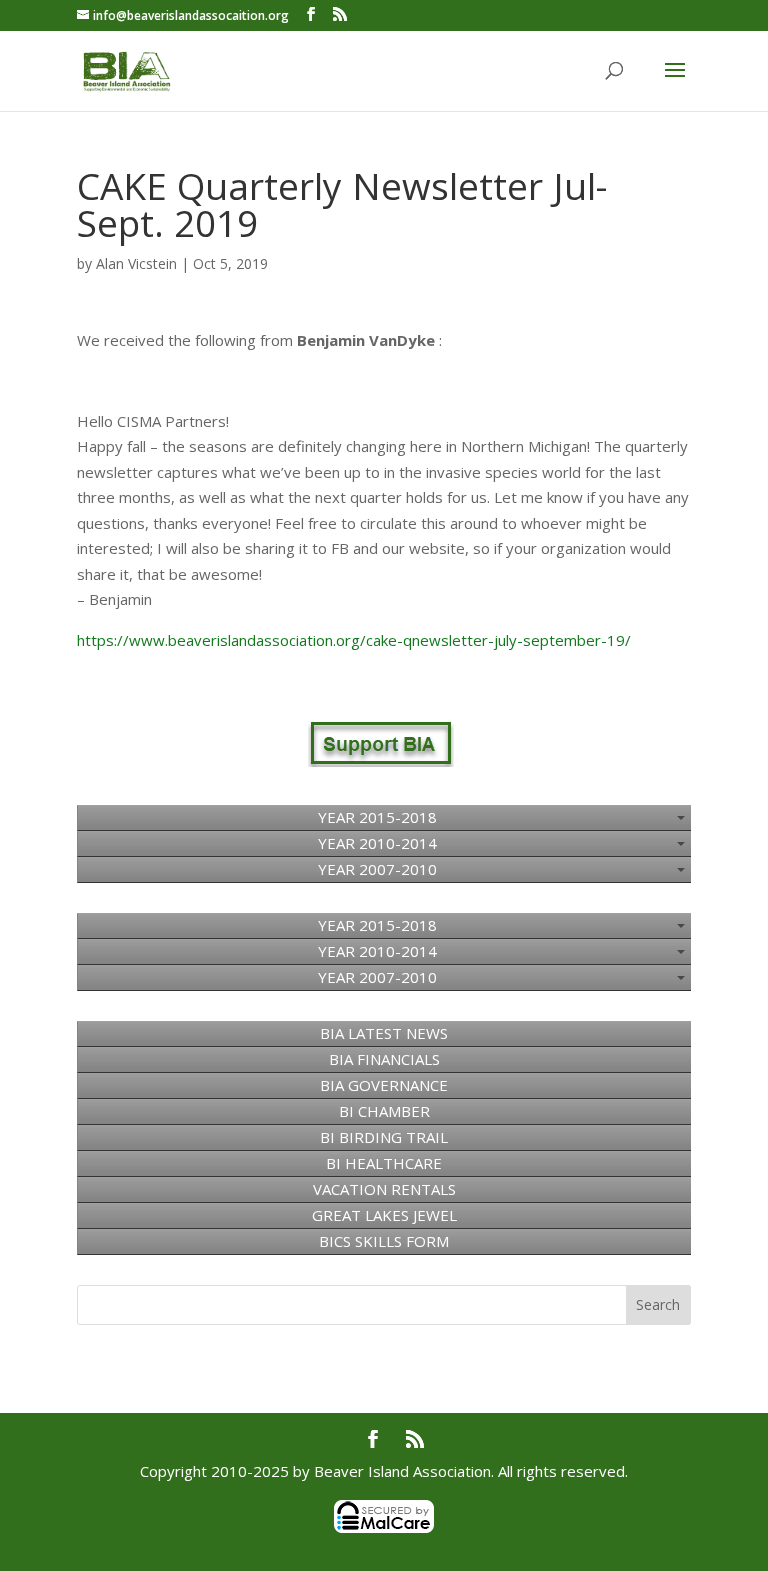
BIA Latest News (384, 1033)
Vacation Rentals (384, 1189)
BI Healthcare (384, 1163)
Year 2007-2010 (377, 869)
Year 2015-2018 (377, 817)
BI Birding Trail (384, 1137)
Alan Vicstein (136, 263)
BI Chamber (384, 1111)
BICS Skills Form (384, 1241)
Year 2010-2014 (377, 843)
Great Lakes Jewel (384, 1215)
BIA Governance (384, 1085)
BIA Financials (384, 1059)
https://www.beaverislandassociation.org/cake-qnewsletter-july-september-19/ (354, 640)
